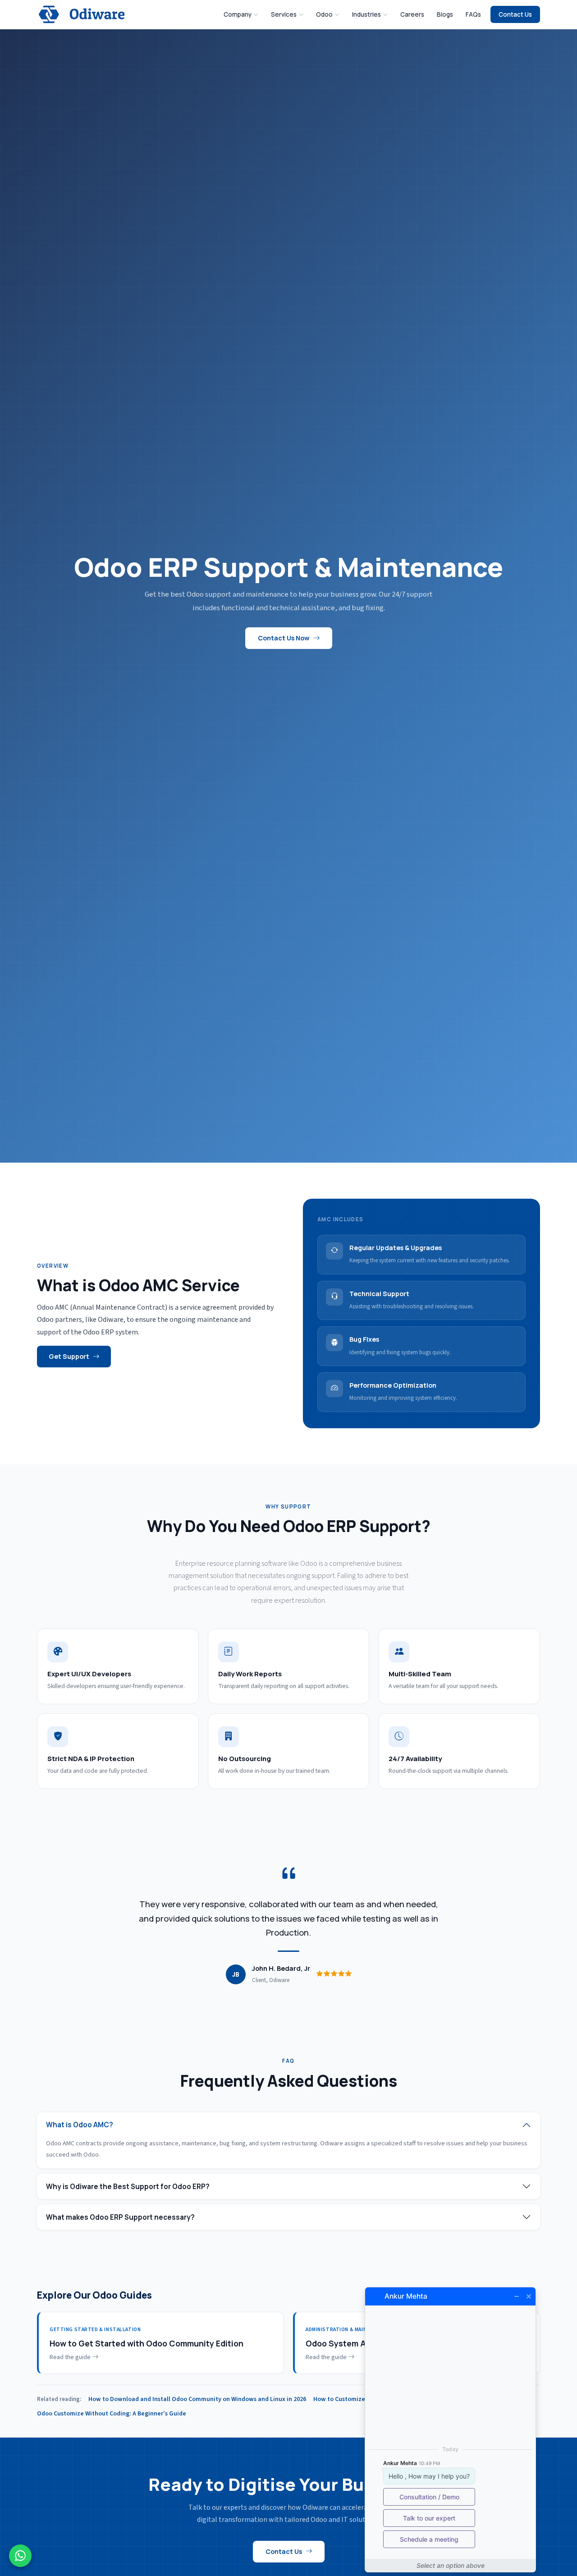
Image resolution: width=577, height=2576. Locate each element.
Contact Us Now (284, 638)
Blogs (445, 14)
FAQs (473, 14)
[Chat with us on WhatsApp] (20, 2556)
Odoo (324, 14)
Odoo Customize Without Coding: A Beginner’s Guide (112, 2414)
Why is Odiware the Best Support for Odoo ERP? (128, 2187)
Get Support (69, 1356)
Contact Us (515, 14)
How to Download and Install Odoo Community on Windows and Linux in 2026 (197, 2399)
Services (284, 14)
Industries (366, 14)
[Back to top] (557, 2533)
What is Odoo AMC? (80, 2125)
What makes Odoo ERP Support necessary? (120, 2217)
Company (238, 14)
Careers (412, 14)
